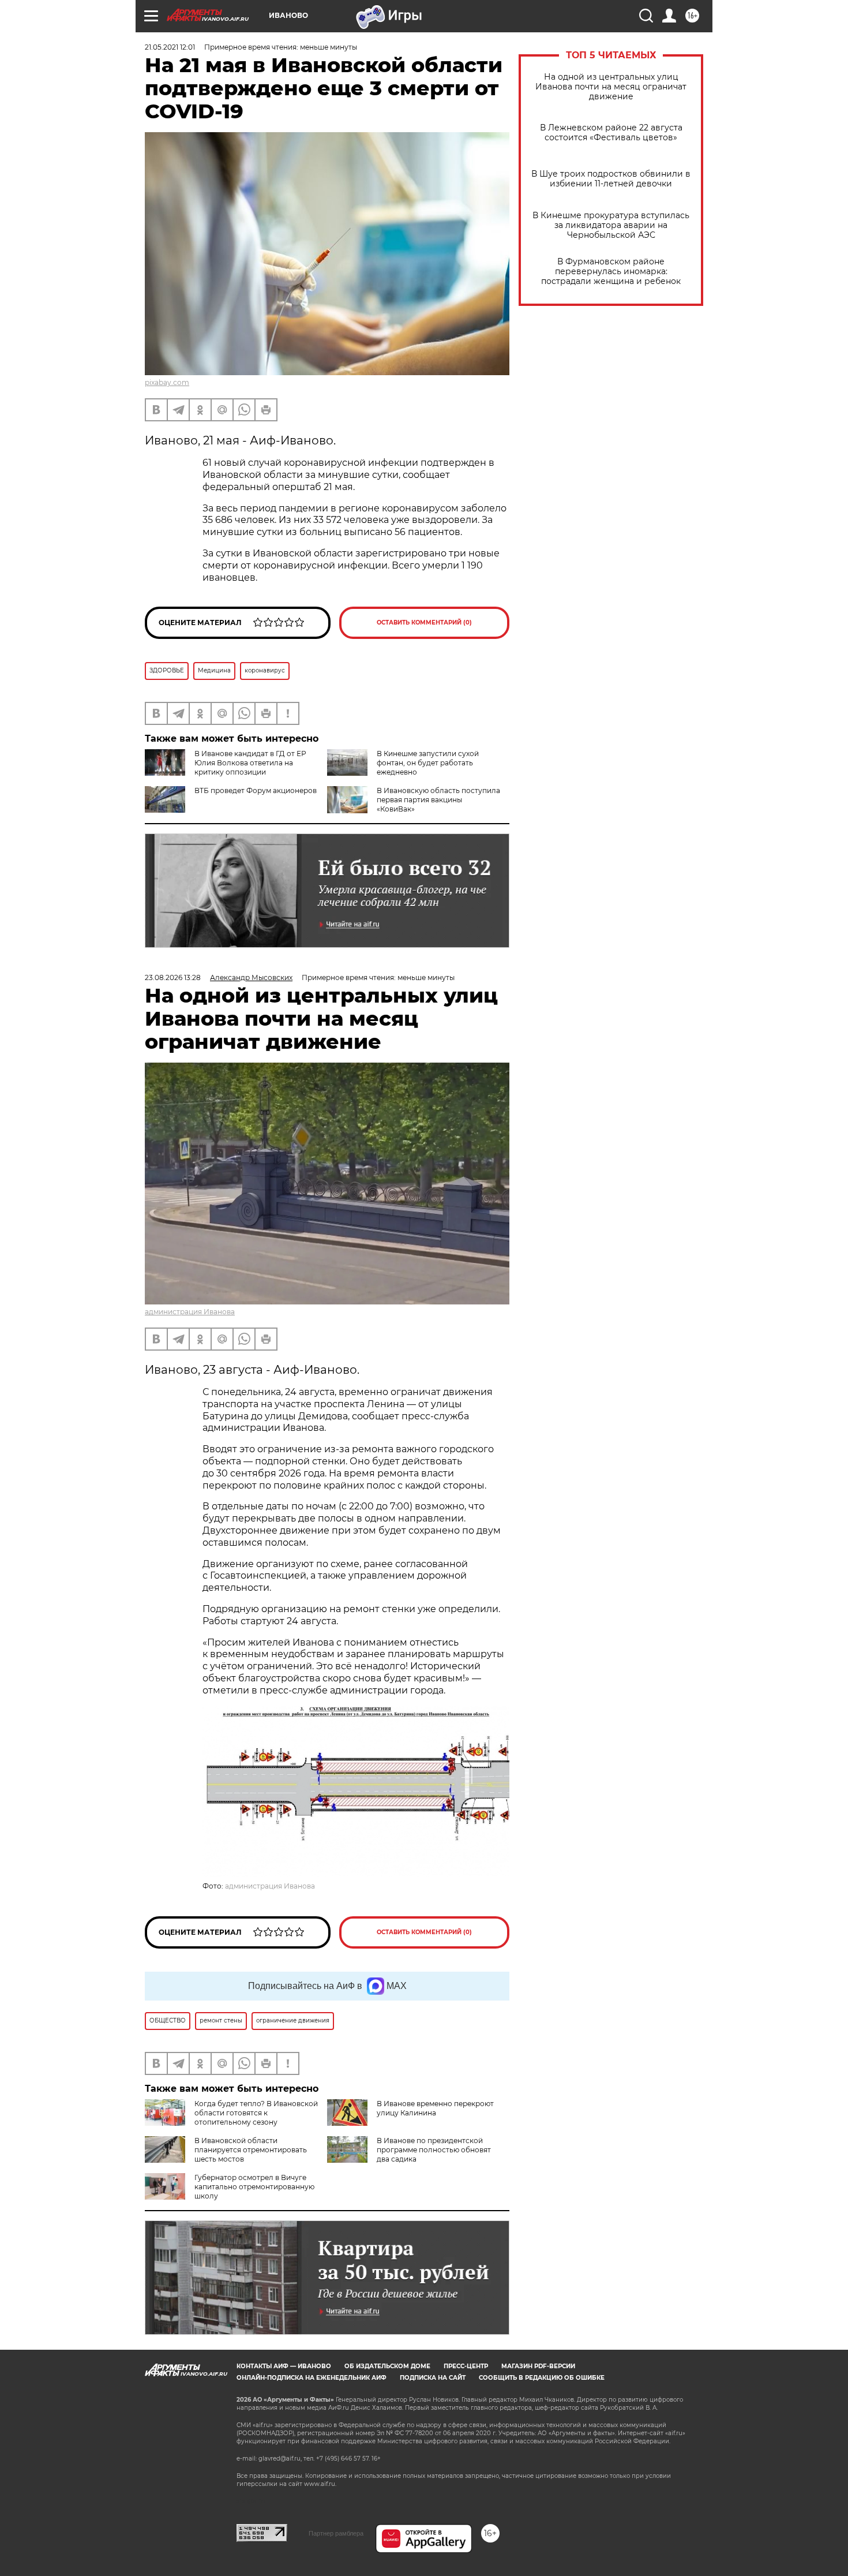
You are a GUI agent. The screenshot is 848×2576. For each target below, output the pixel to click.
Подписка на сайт (433, 2378)
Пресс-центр (466, 2366)
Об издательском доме (387, 2366)
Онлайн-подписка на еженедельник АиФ (312, 2378)
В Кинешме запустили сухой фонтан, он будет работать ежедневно (428, 763)
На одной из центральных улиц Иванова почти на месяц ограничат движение (611, 87)
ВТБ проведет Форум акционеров (256, 790)
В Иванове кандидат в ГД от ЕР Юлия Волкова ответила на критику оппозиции (250, 763)
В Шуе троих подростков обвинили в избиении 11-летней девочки (611, 179)
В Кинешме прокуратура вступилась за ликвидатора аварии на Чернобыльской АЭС (611, 225)
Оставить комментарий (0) (424, 622)
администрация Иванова (190, 1312)
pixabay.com (167, 382)
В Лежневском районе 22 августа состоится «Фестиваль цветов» (611, 133)
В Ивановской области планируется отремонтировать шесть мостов (251, 2150)
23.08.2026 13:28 (173, 977)
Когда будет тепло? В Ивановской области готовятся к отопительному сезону (256, 2113)
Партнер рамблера (336, 2533)
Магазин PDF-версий (538, 2366)
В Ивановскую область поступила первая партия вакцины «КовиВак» (438, 800)
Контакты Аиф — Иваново (284, 2366)
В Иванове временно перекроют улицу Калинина (435, 2108)
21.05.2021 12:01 (170, 47)
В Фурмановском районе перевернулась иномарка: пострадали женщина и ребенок (611, 272)
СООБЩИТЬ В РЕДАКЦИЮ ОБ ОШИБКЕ (542, 2378)
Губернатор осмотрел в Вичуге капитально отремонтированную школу (254, 2187)
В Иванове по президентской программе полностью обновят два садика (434, 2150)
